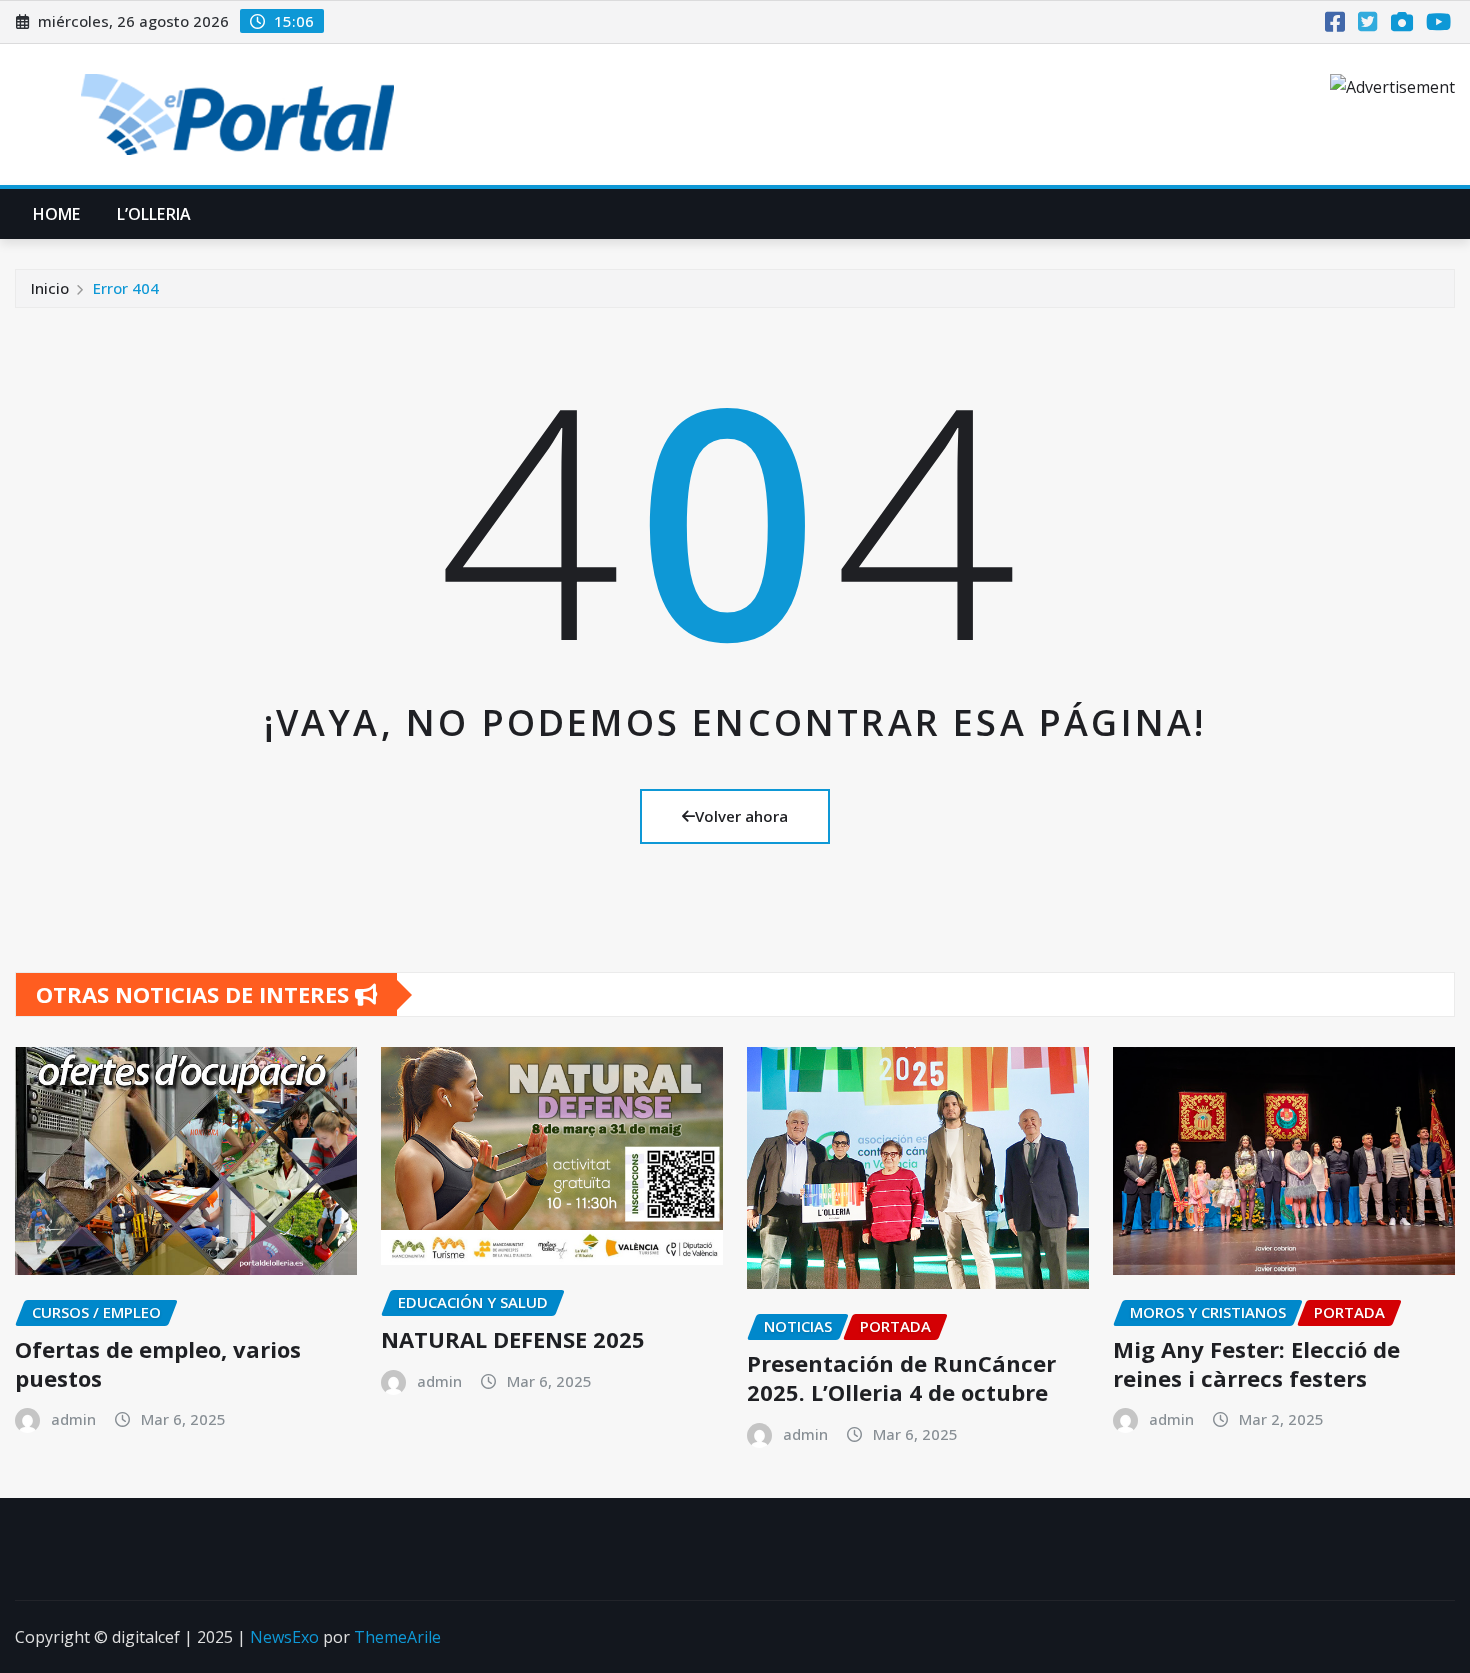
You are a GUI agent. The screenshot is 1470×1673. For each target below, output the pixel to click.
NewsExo (284, 1637)
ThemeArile (397, 1637)
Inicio (50, 288)
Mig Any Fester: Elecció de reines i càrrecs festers (1256, 1363)
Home (57, 214)
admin (73, 1419)
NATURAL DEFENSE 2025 (513, 1339)
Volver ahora (741, 816)
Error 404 (126, 288)
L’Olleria (154, 214)
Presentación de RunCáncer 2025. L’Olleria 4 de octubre (901, 1377)
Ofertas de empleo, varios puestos (158, 1363)
